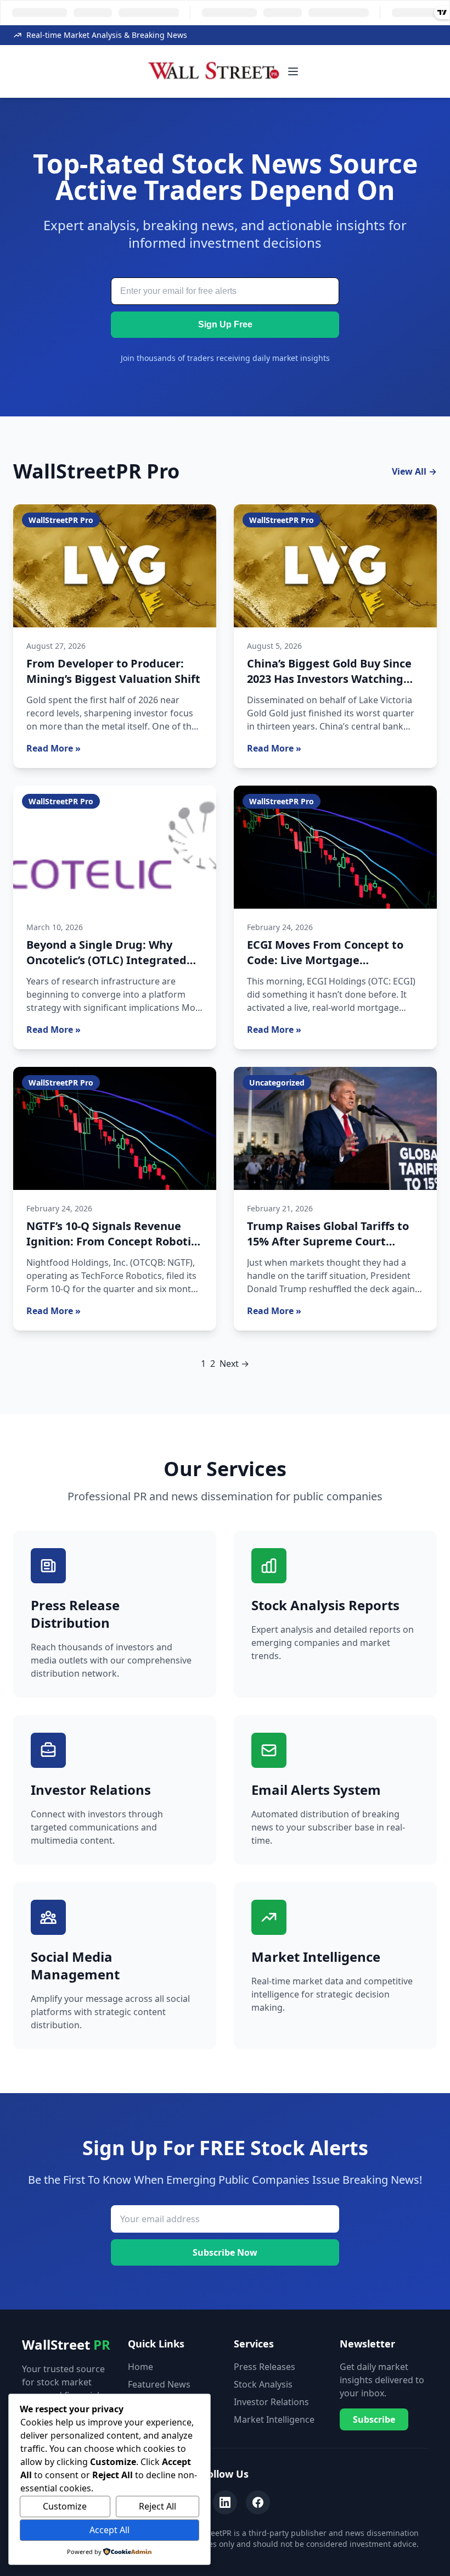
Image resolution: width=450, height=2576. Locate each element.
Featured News (159, 2384)
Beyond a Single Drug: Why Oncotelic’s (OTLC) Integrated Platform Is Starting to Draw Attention (106, 968)
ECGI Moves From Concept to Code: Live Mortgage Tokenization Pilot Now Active (328, 960)
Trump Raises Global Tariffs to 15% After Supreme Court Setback (328, 1241)
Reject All (157, 2506)
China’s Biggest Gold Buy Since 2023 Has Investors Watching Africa (329, 679)
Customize (65, 2506)
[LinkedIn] (225, 2502)
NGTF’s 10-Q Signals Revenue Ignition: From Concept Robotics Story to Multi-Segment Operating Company (114, 1249)
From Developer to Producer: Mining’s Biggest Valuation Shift (113, 671)
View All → (414, 471)
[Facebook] (258, 2502)
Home (140, 2367)
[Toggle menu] (293, 71)
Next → (234, 1364)
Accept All (109, 2530)
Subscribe (374, 2419)
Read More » (54, 748)
